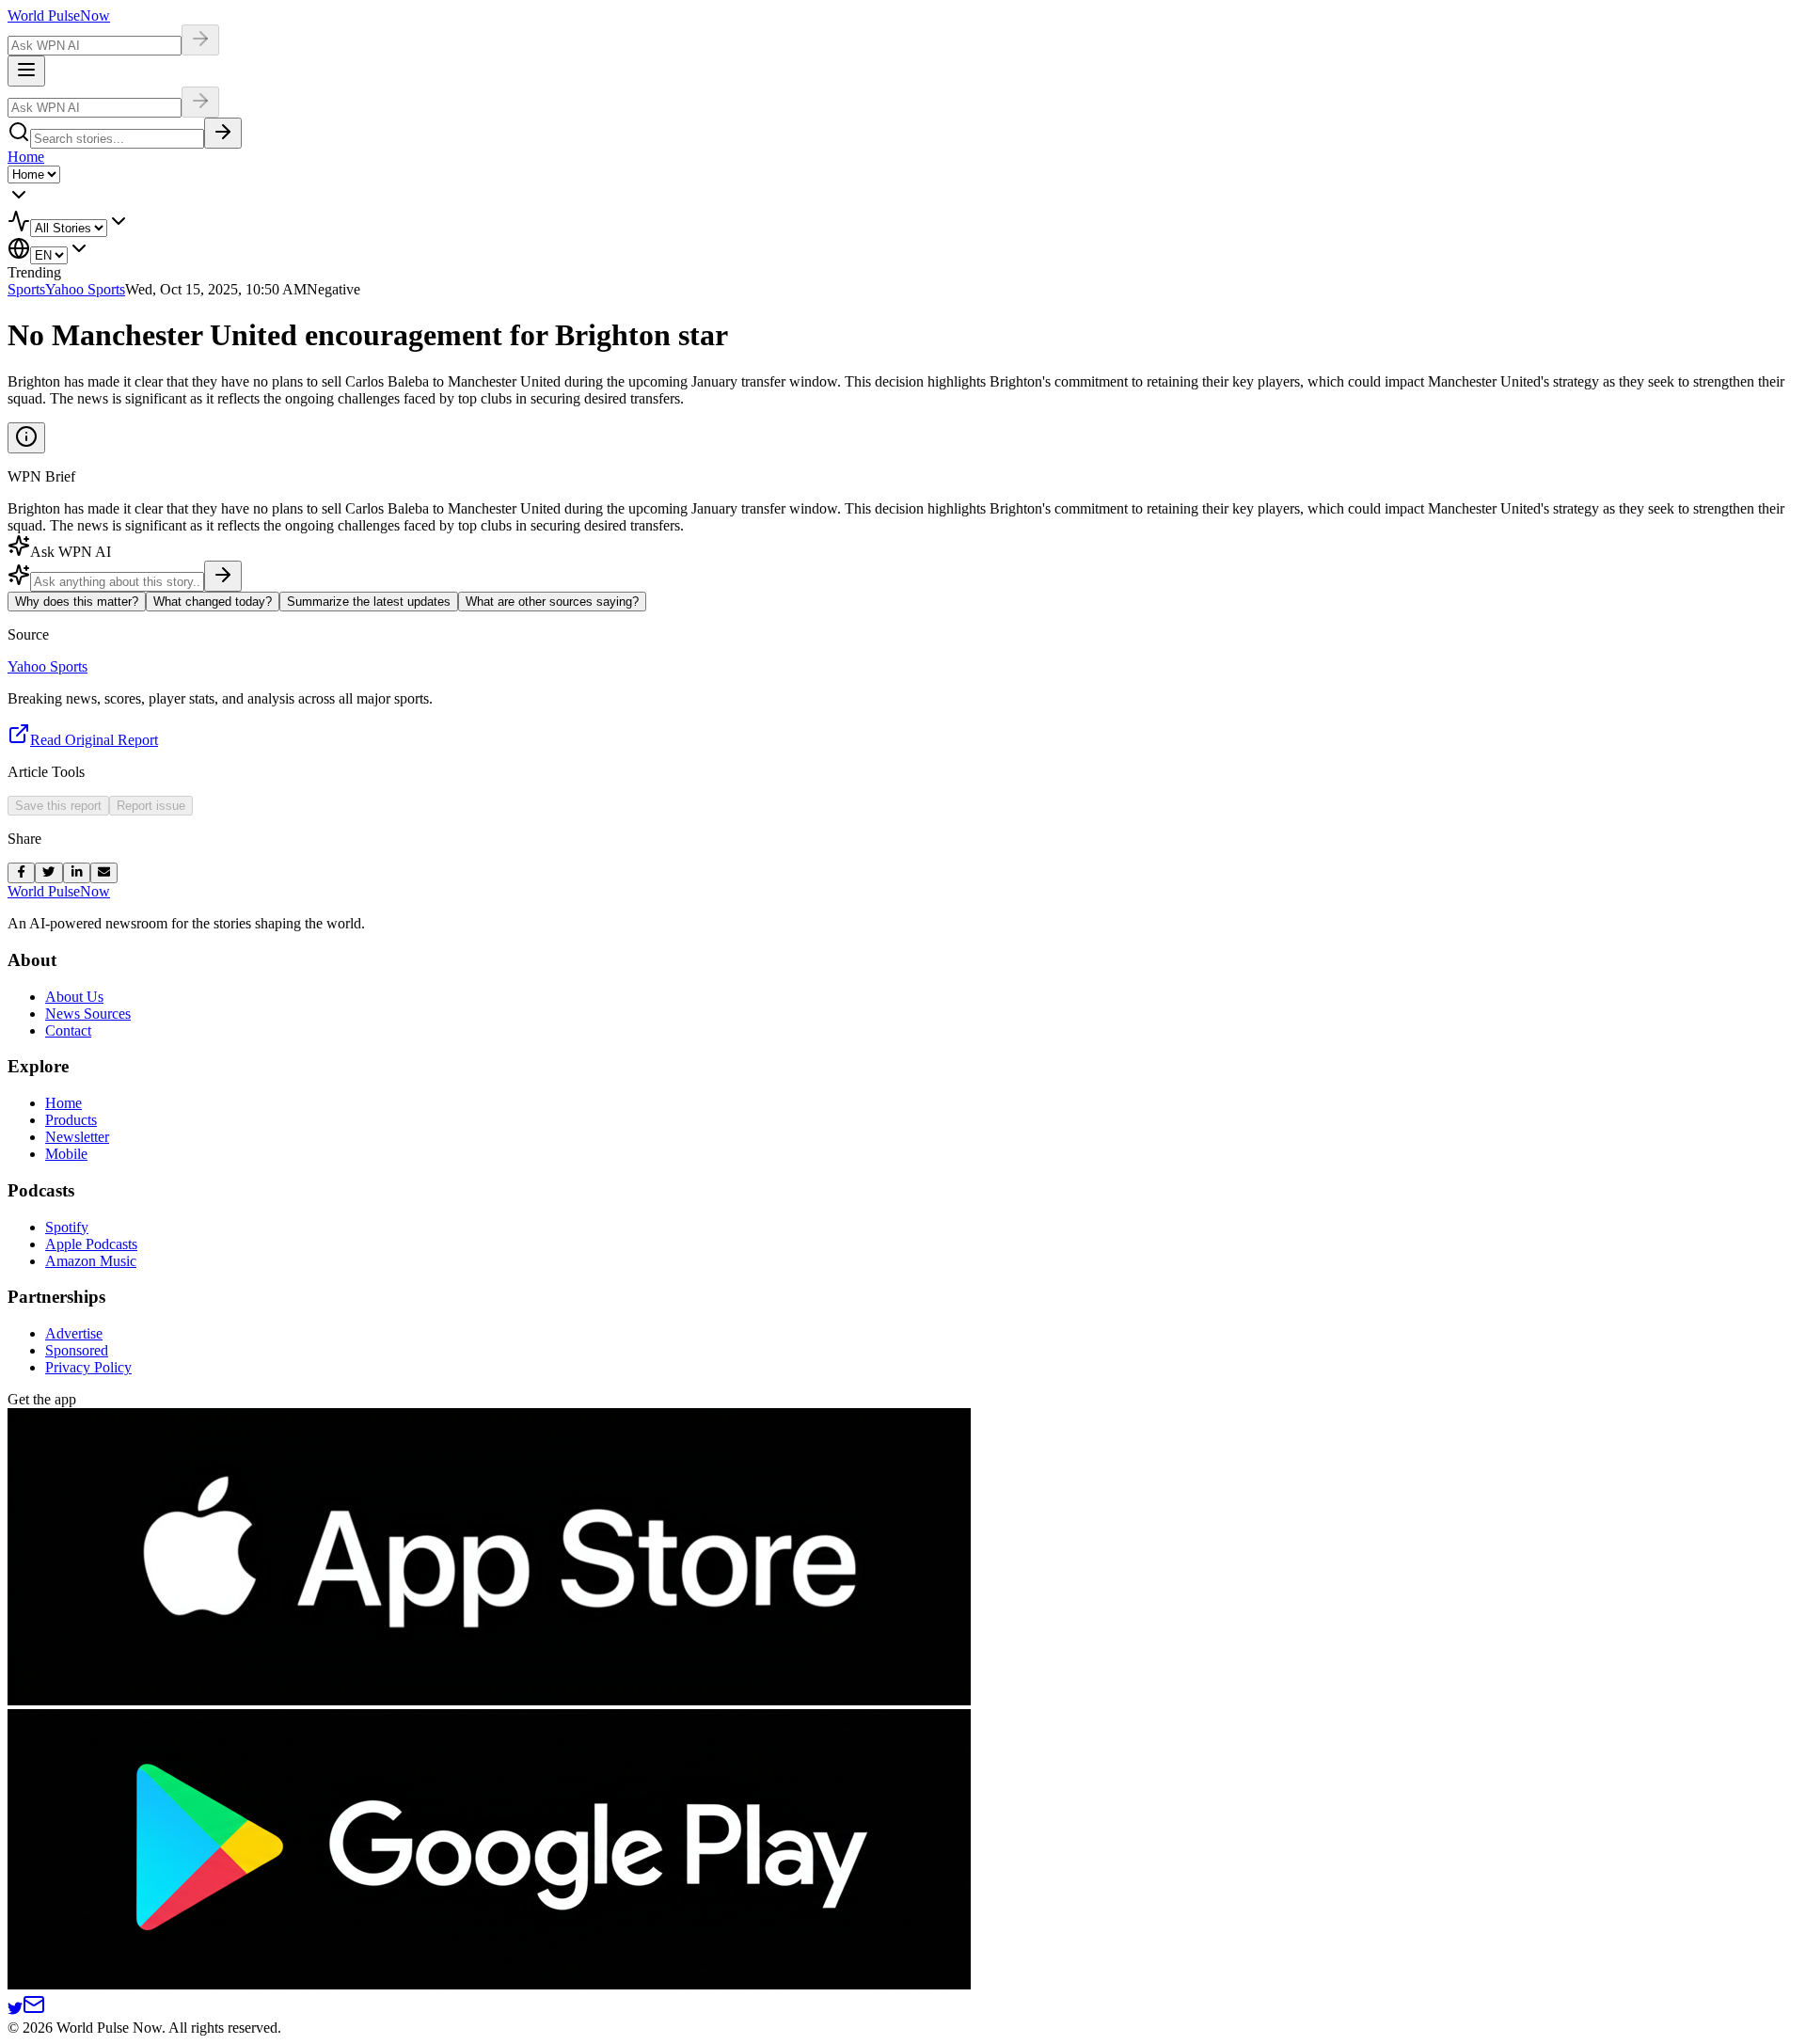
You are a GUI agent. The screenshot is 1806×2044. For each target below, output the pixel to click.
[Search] (223, 133)
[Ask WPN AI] (200, 40)
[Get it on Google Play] (489, 1984)
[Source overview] (26, 438)
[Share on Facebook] (21, 873)
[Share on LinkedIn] (77, 873)
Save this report (58, 806)
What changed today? (213, 602)
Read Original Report (94, 740)
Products (71, 1120)
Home (26, 157)
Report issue (151, 806)
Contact (68, 1030)
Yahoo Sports (85, 289)
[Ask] (223, 576)
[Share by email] (104, 873)
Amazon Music (91, 1261)
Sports (26, 289)
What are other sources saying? (552, 602)
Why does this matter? (77, 602)
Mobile (66, 1154)
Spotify (67, 1227)
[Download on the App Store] (489, 1700)
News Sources (88, 1014)
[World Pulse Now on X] (15, 2011)
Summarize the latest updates (369, 602)
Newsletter (77, 1137)
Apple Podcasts (91, 1244)
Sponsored (77, 1350)
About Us (74, 997)
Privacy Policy (88, 1367)
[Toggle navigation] (26, 71)
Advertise (74, 1333)
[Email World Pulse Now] (34, 2011)
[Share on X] (48, 873)
